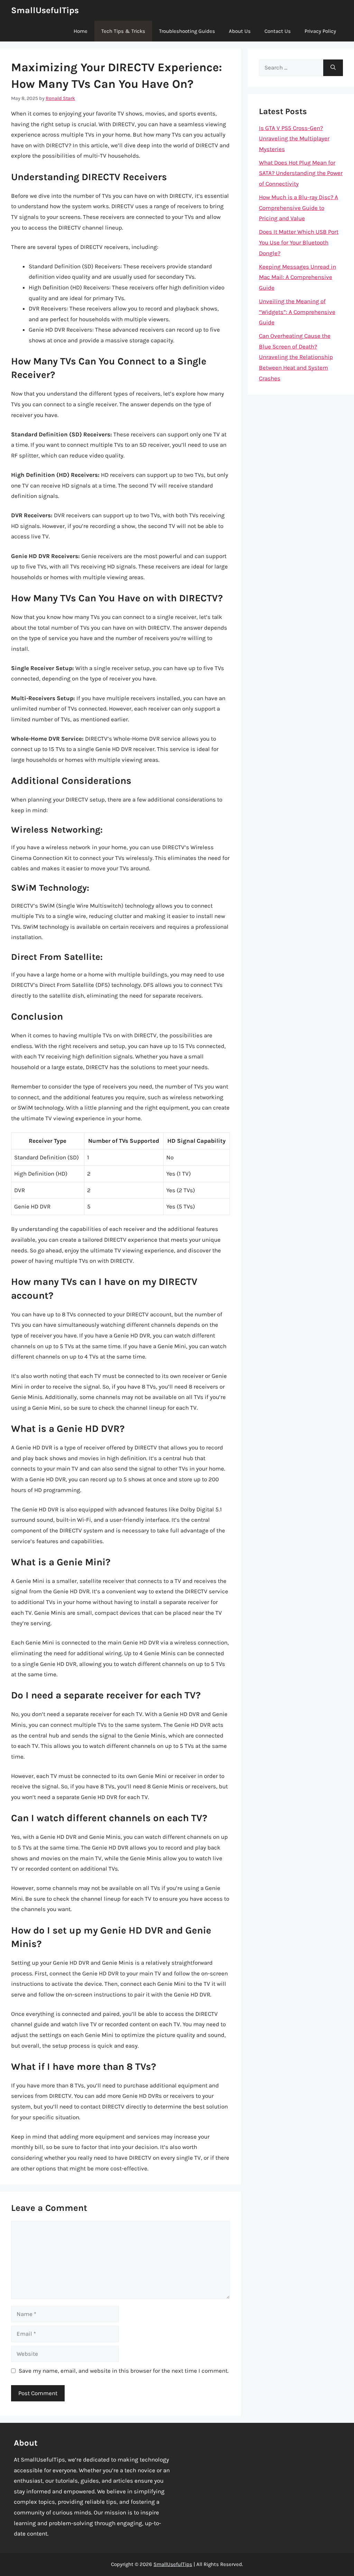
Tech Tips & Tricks (123, 31)
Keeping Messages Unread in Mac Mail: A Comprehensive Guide (297, 277)
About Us (240, 31)
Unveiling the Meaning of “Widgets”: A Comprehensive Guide (297, 312)
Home (81, 31)
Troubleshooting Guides (187, 31)
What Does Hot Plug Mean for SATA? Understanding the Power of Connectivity (301, 173)
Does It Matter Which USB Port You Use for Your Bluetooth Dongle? (299, 242)
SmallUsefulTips (45, 10)
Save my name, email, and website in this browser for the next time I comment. (124, 2371)
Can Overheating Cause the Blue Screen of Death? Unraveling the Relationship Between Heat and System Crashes (296, 357)
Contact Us (278, 31)
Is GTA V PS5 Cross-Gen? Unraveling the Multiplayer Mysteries (294, 138)
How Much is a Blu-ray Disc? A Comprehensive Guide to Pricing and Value (299, 208)
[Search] (333, 68)
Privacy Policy (320, 31)
